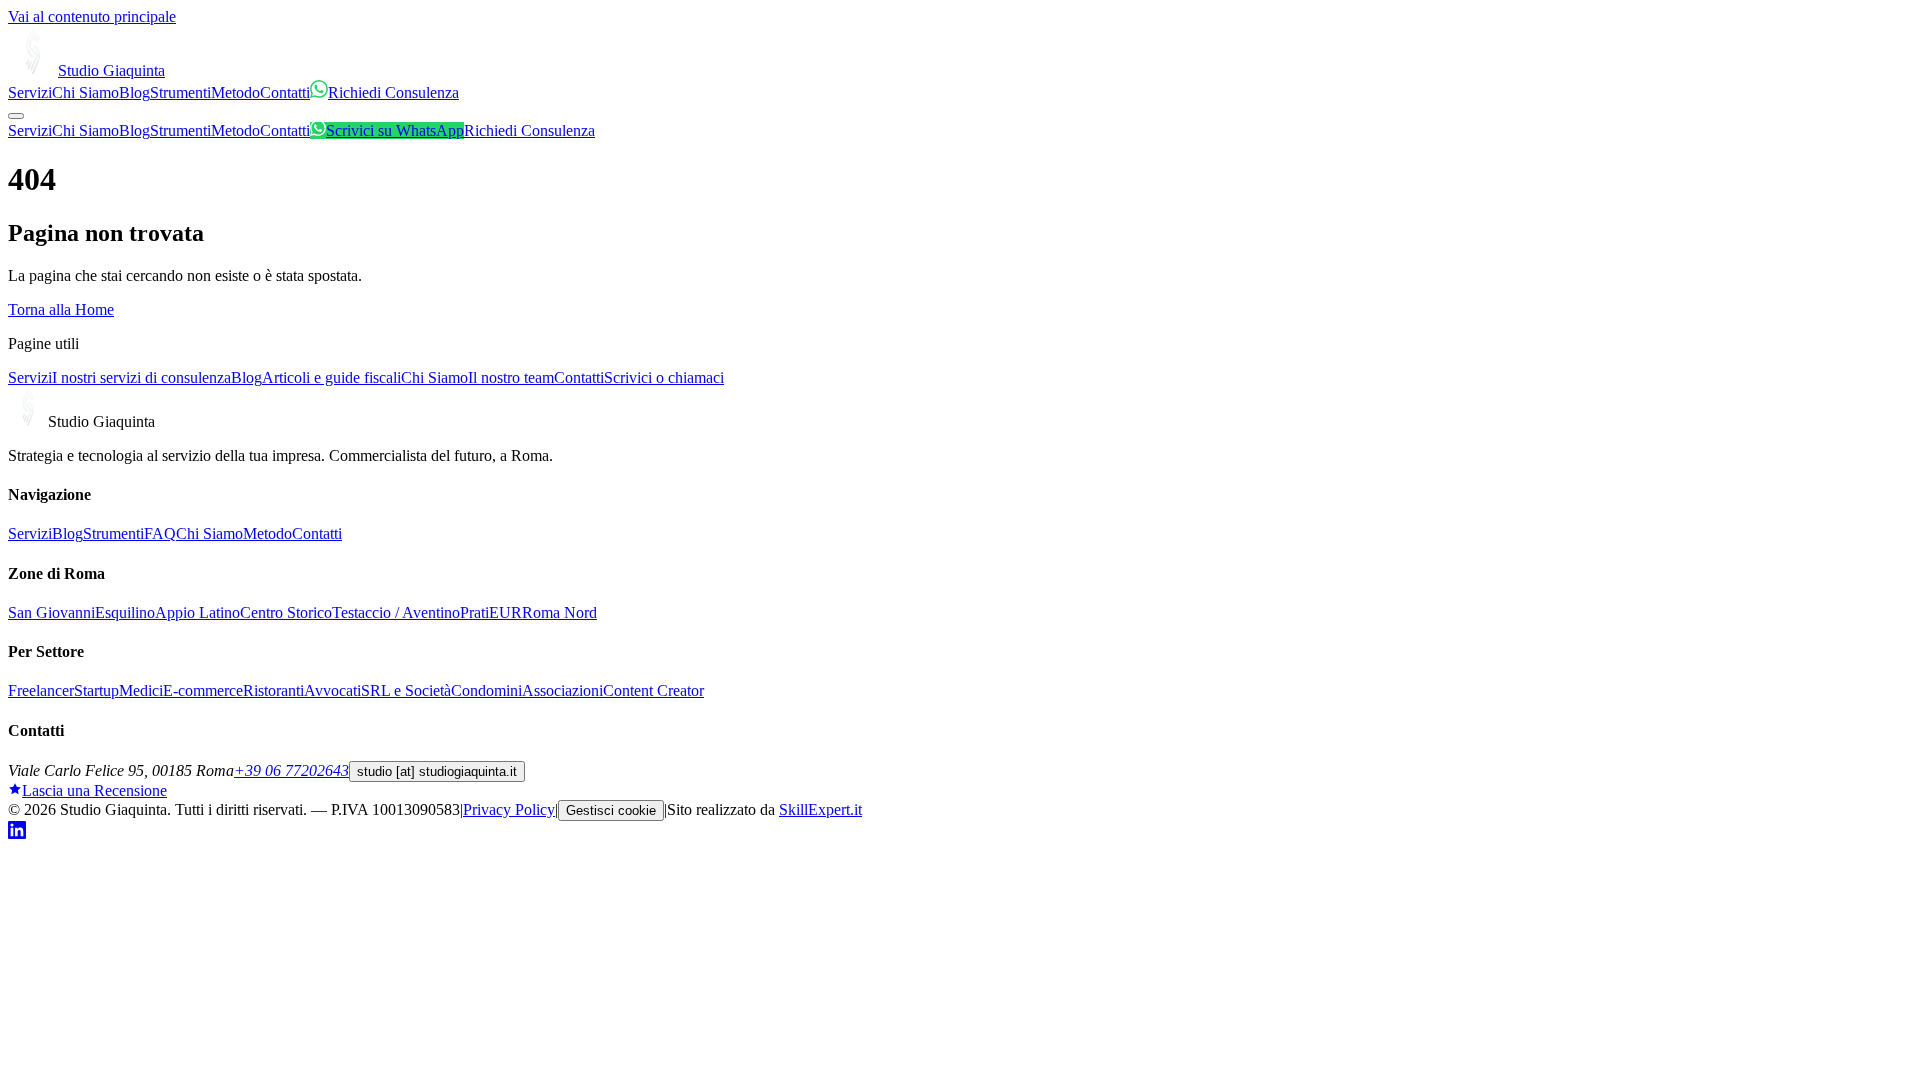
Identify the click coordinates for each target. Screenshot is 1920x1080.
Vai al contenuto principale (92, 16)
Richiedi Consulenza (393, 92)
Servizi (30, 92)
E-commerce (203, 690)
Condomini (486, 690)
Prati (474, 612)
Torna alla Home (61, 309)
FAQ (160, 533)
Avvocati (332, 690)
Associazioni (562, 690)
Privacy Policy (509, 809)
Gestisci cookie (611, 810)
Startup (96, 690)
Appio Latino (197, 612)
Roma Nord (559, 612)
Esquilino (125, 612)
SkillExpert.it (820, 809)
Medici (141, 690)
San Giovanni (51, 612)
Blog (134, 92)
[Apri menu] (16, 116)
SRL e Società (406, 690)
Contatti (285, 92)
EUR (505, 612)
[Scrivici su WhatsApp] (319, 92)
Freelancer (41, 690)
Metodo (235, 92)
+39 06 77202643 (291, 770)
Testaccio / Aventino (396, 612)
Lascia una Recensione (94, 790)
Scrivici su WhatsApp (395, 130)
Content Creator (653, 690)
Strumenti (180, 92)
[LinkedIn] (17, 833)
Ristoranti (273, 690)
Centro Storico (286, 612)
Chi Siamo (85, 92)
